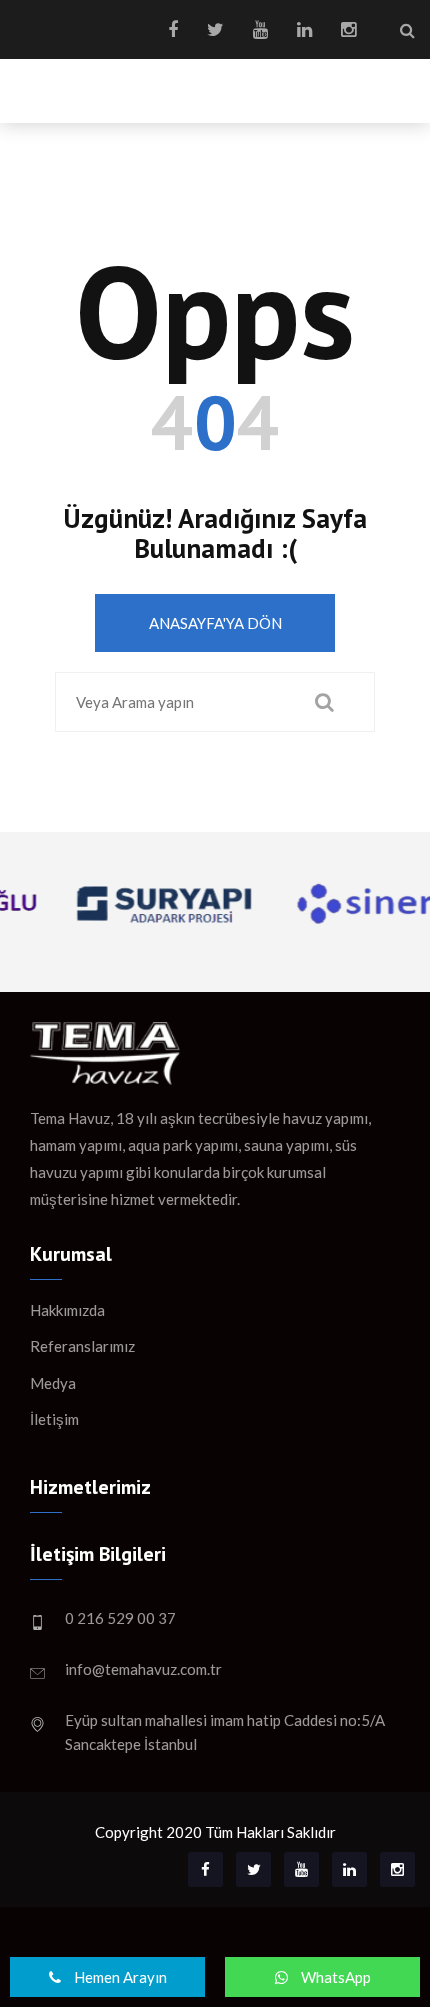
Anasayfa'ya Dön (215, 623)
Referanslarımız (82, 1346)
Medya (53, 1383)
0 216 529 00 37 (120, 1618)
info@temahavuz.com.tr (143, 1669)
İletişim (54, 1419)
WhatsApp (334, 1977)
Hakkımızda (67, 1310)
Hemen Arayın (119, 1977)
